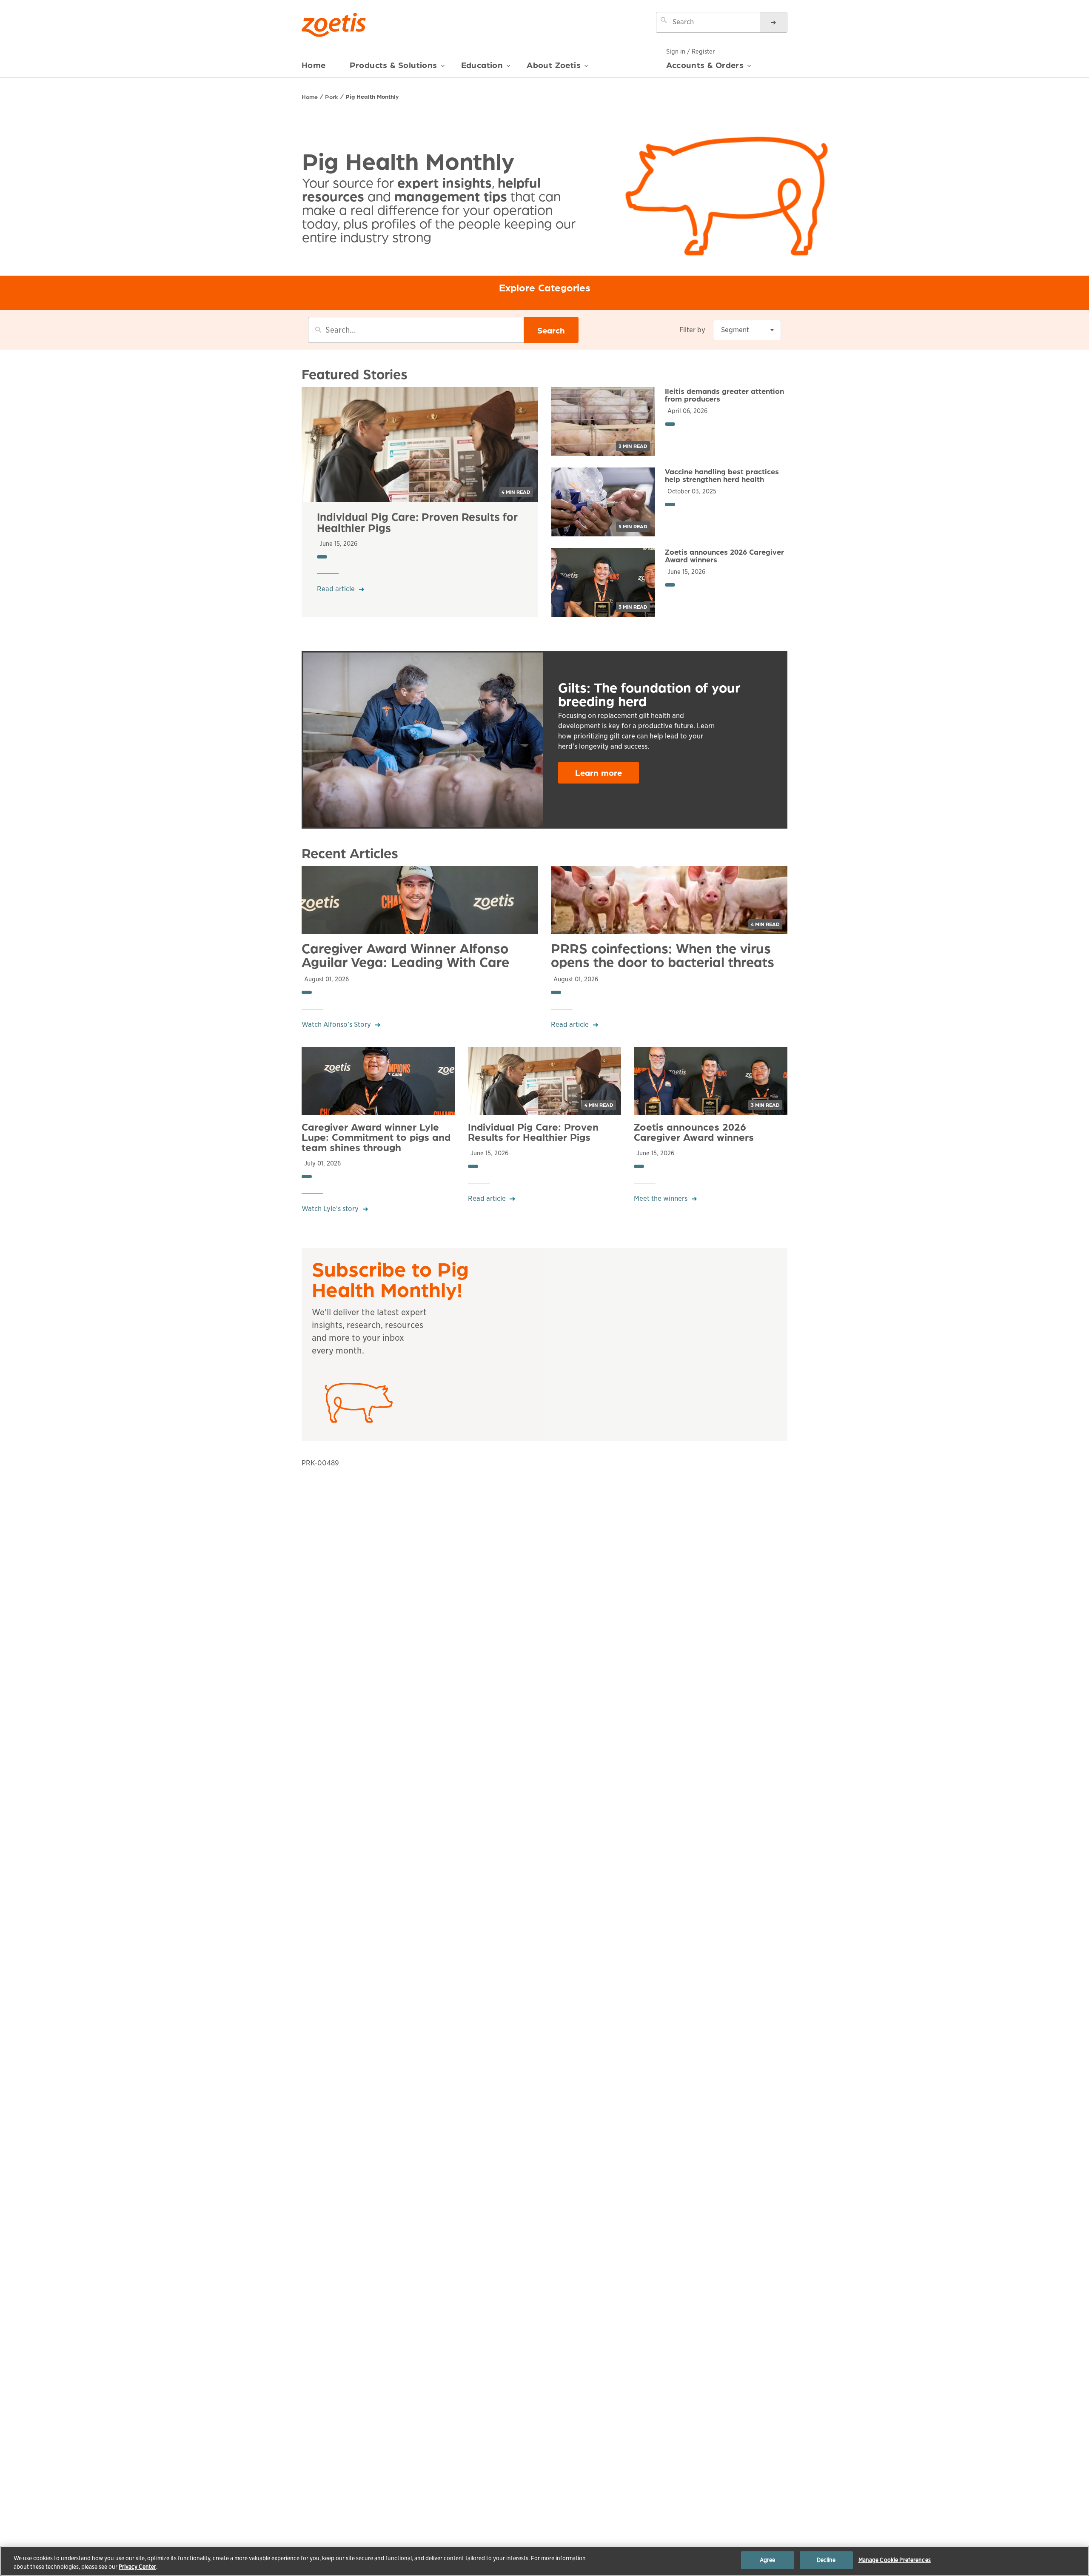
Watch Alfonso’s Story (336, 1024)
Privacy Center (137, 2567)
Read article (336, 589)
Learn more (599, 772)
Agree (768, 2560)
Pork (332, 97)
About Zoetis (554, 65)
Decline (826, 2560)
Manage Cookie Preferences (895, 2560)
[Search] (773, 22)
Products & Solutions (393, 65)
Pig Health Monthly (372, 96)
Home (314, 65)
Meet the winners (661, 1198)
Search (551, 330)
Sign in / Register (690, 51)
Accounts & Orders (705, 65)
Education (482, 65)
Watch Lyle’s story (330, 1209)
